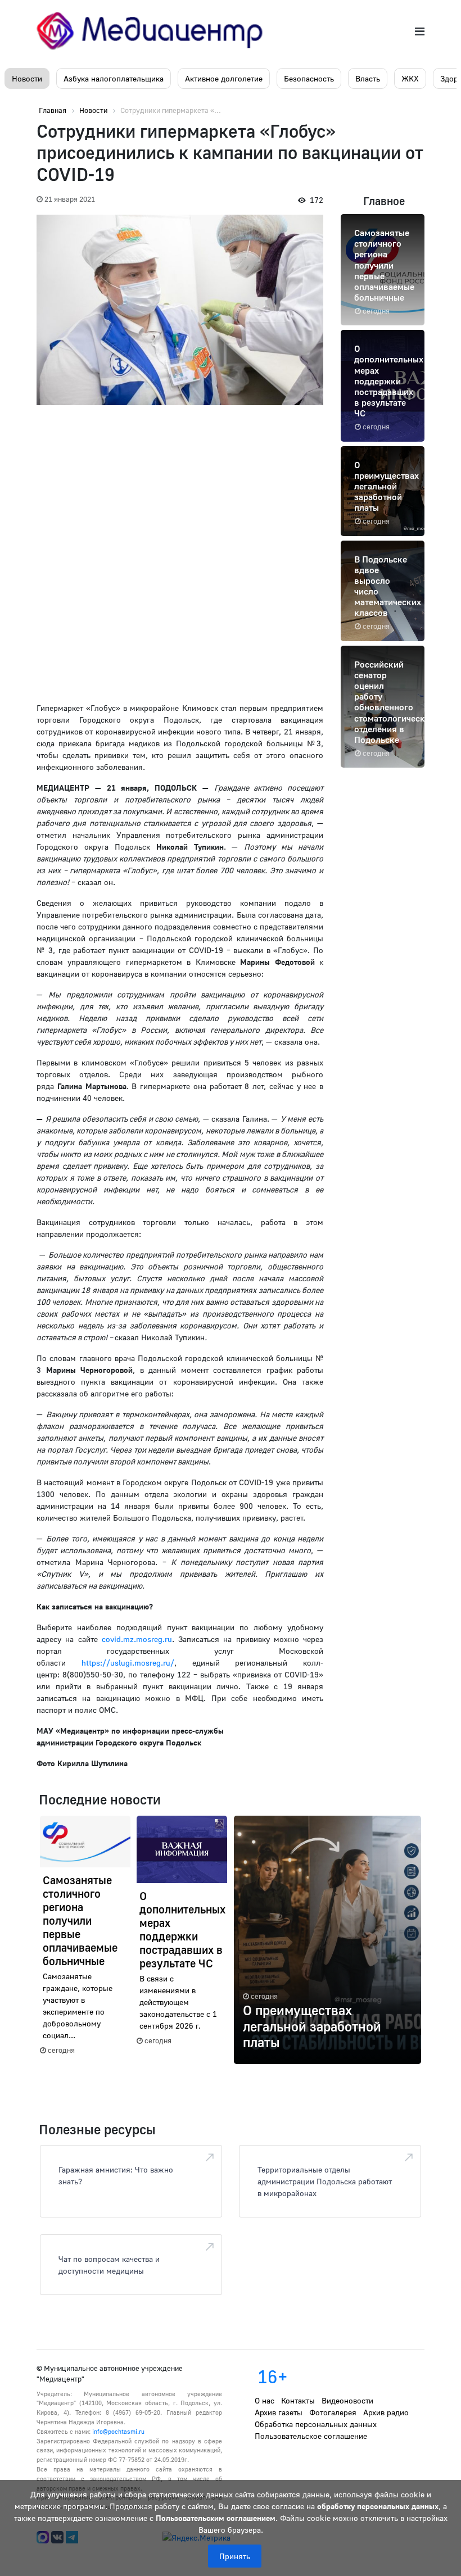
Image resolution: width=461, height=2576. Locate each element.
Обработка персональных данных (316, 2424)
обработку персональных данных (378, 2506)
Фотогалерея (333, 2412)
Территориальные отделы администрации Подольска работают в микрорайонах (325, 2181)
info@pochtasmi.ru (118, 2431)
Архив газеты (279, 2412)
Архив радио (386, 2412)
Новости (27, 78)
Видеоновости (347, 2400)
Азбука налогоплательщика (114, 78)
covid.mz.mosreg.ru (137, 1639)
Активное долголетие (224, 78)
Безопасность (309, 78)
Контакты (298, 2400)
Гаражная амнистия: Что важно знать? (116, 2175)
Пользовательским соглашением (216, 2518)
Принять (235, 2556)
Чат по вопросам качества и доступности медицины (109, 2265)
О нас (265, 2400)
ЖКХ (410, 78)
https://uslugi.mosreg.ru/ (128, 1663)
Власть (368, 78)
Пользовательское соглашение (311, 2436)
